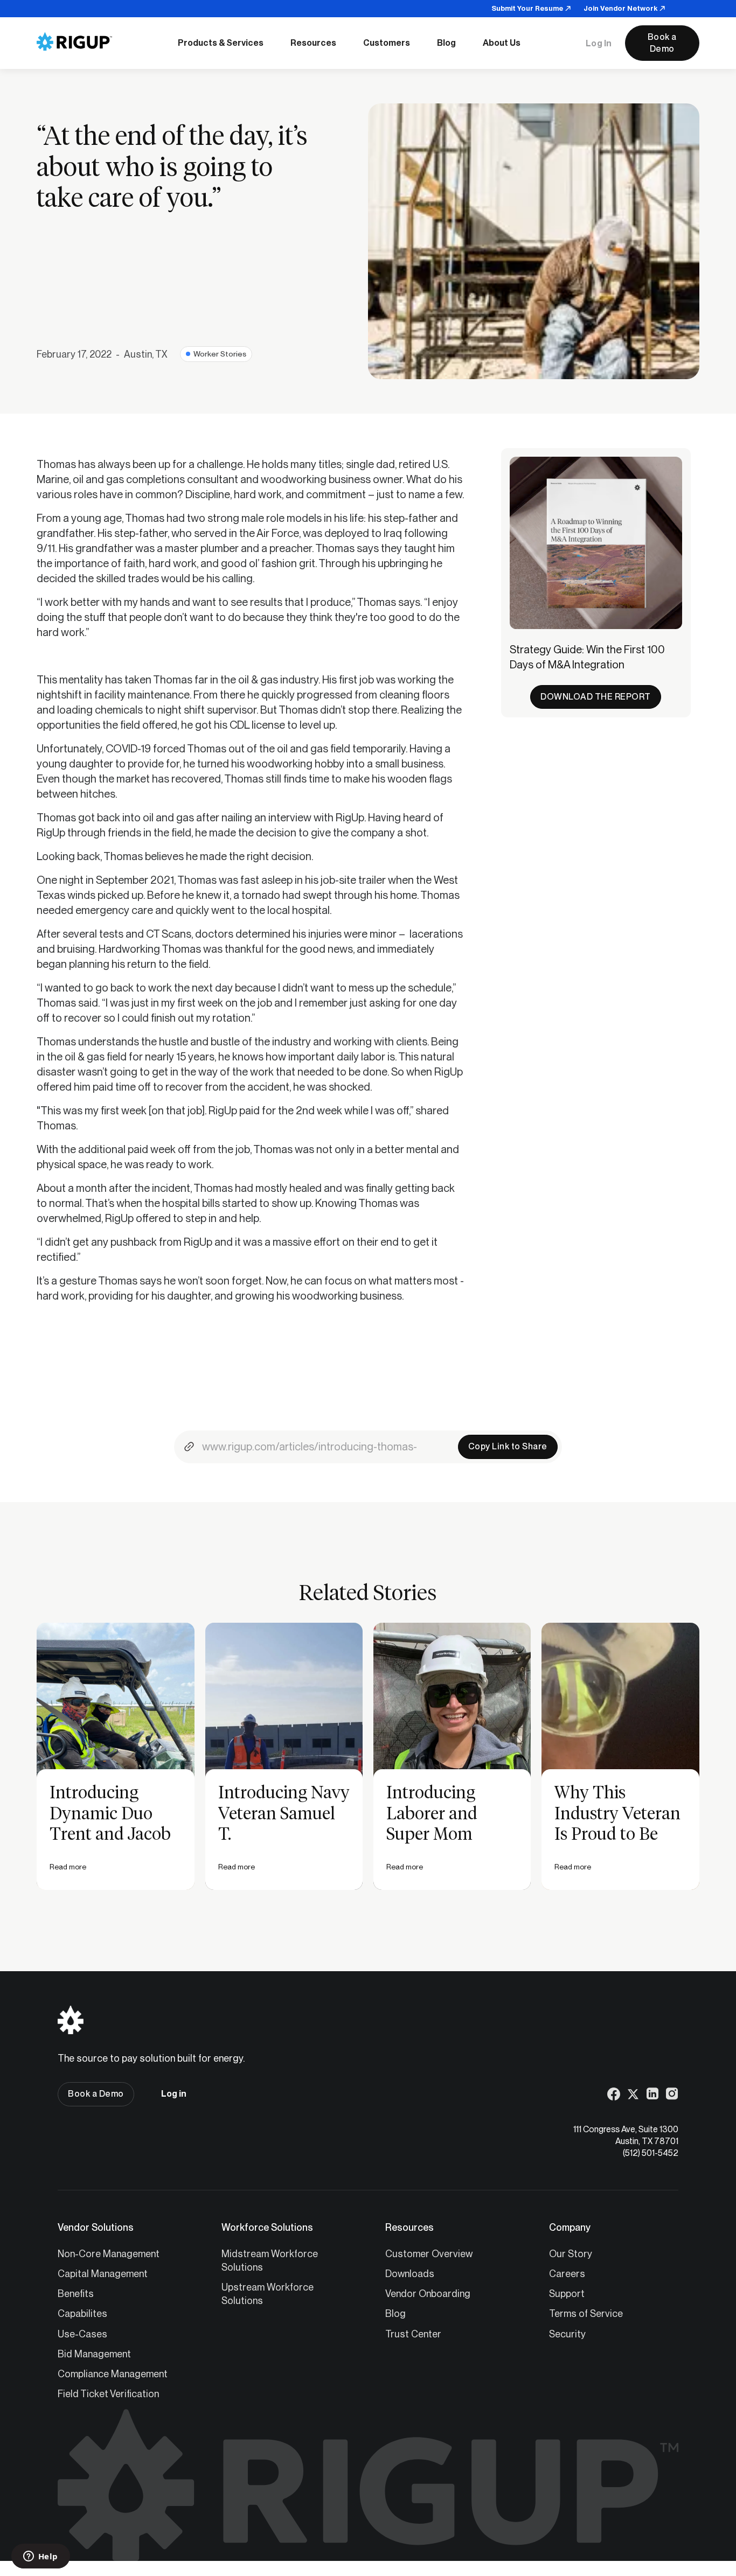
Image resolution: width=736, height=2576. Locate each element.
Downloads (410, 2274)
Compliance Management (113, 2374)
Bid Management (94, 2354)
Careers (567, 2274)
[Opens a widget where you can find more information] (40, 2557)
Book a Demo (662, 43)
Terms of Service (586, 2313)
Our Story (571, 2254)
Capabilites (82, 2313)
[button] (221, 43)
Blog (395, 2313)
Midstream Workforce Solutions (270, 2260)
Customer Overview (429, 2254)
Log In (599, 43)
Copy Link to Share (508, 1446)
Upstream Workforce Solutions (268, 2294)
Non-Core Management (109, 2254)
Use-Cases (82, 2334)
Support (567, 2294)
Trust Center (413, 2334)
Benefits (76, 2294)
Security (567, 2334)
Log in (174, 2094)
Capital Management (103, 2274)
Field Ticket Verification (108, 2394)
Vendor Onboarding (428, 2294)
